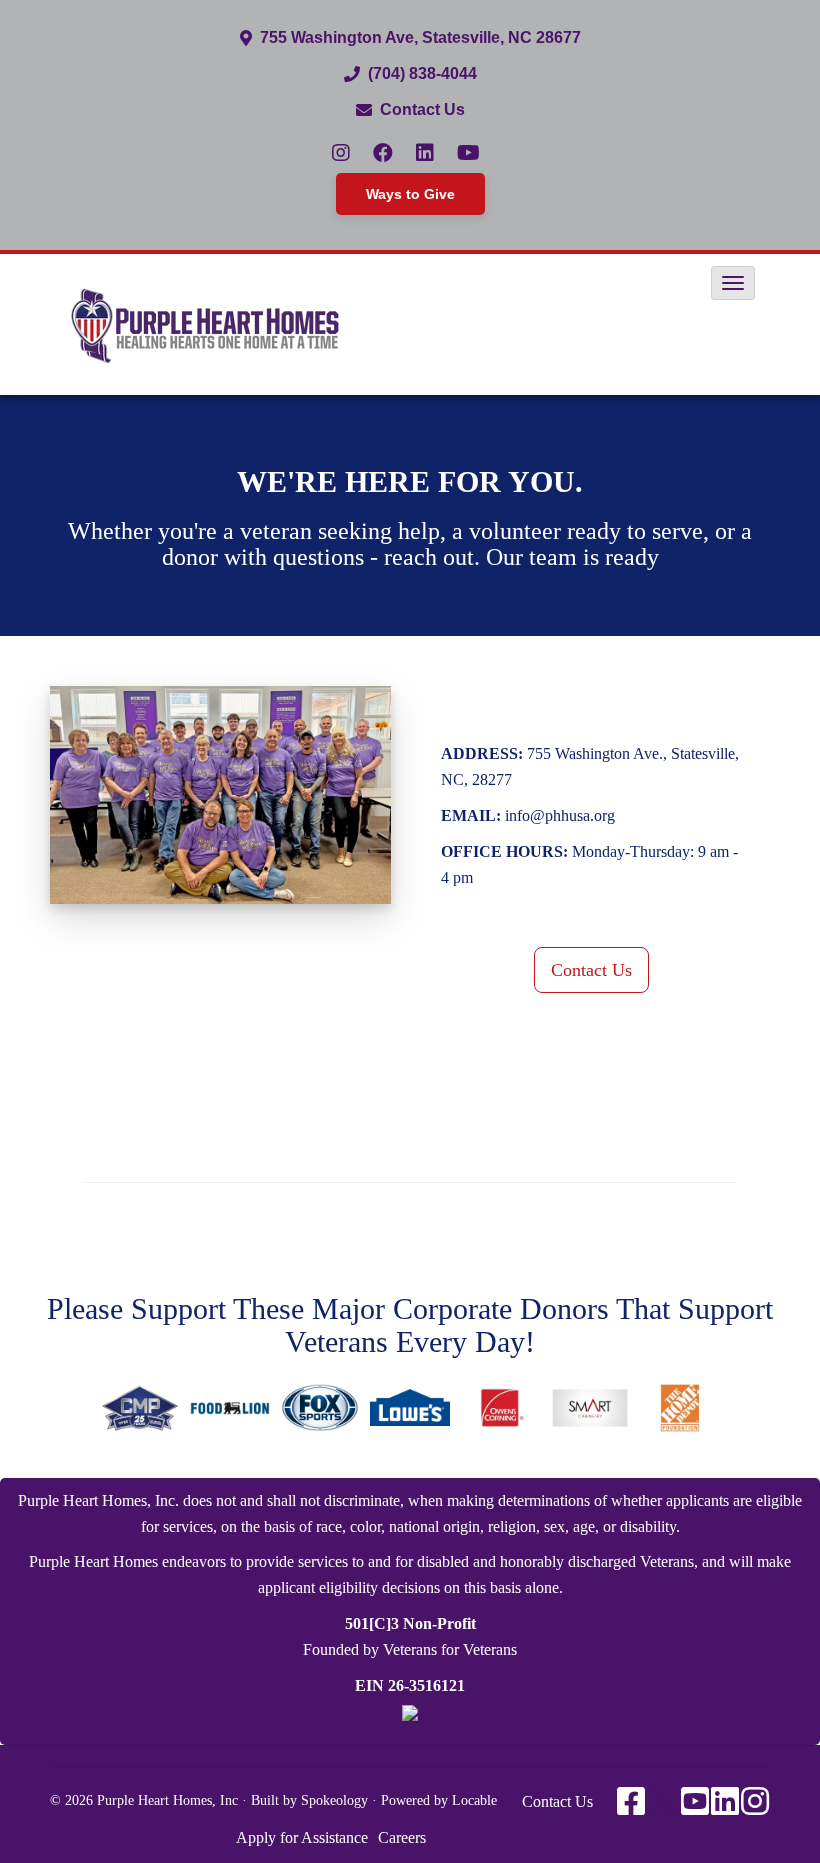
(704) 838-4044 (422, 73)
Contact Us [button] (591, 970)
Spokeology (334, 1800)
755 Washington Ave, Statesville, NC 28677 (420, 37)
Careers (402, 1837)
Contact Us (422, 109)
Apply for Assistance (302, 1837)
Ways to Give (410, 194)
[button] (733, 283)
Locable (474, 1800)
